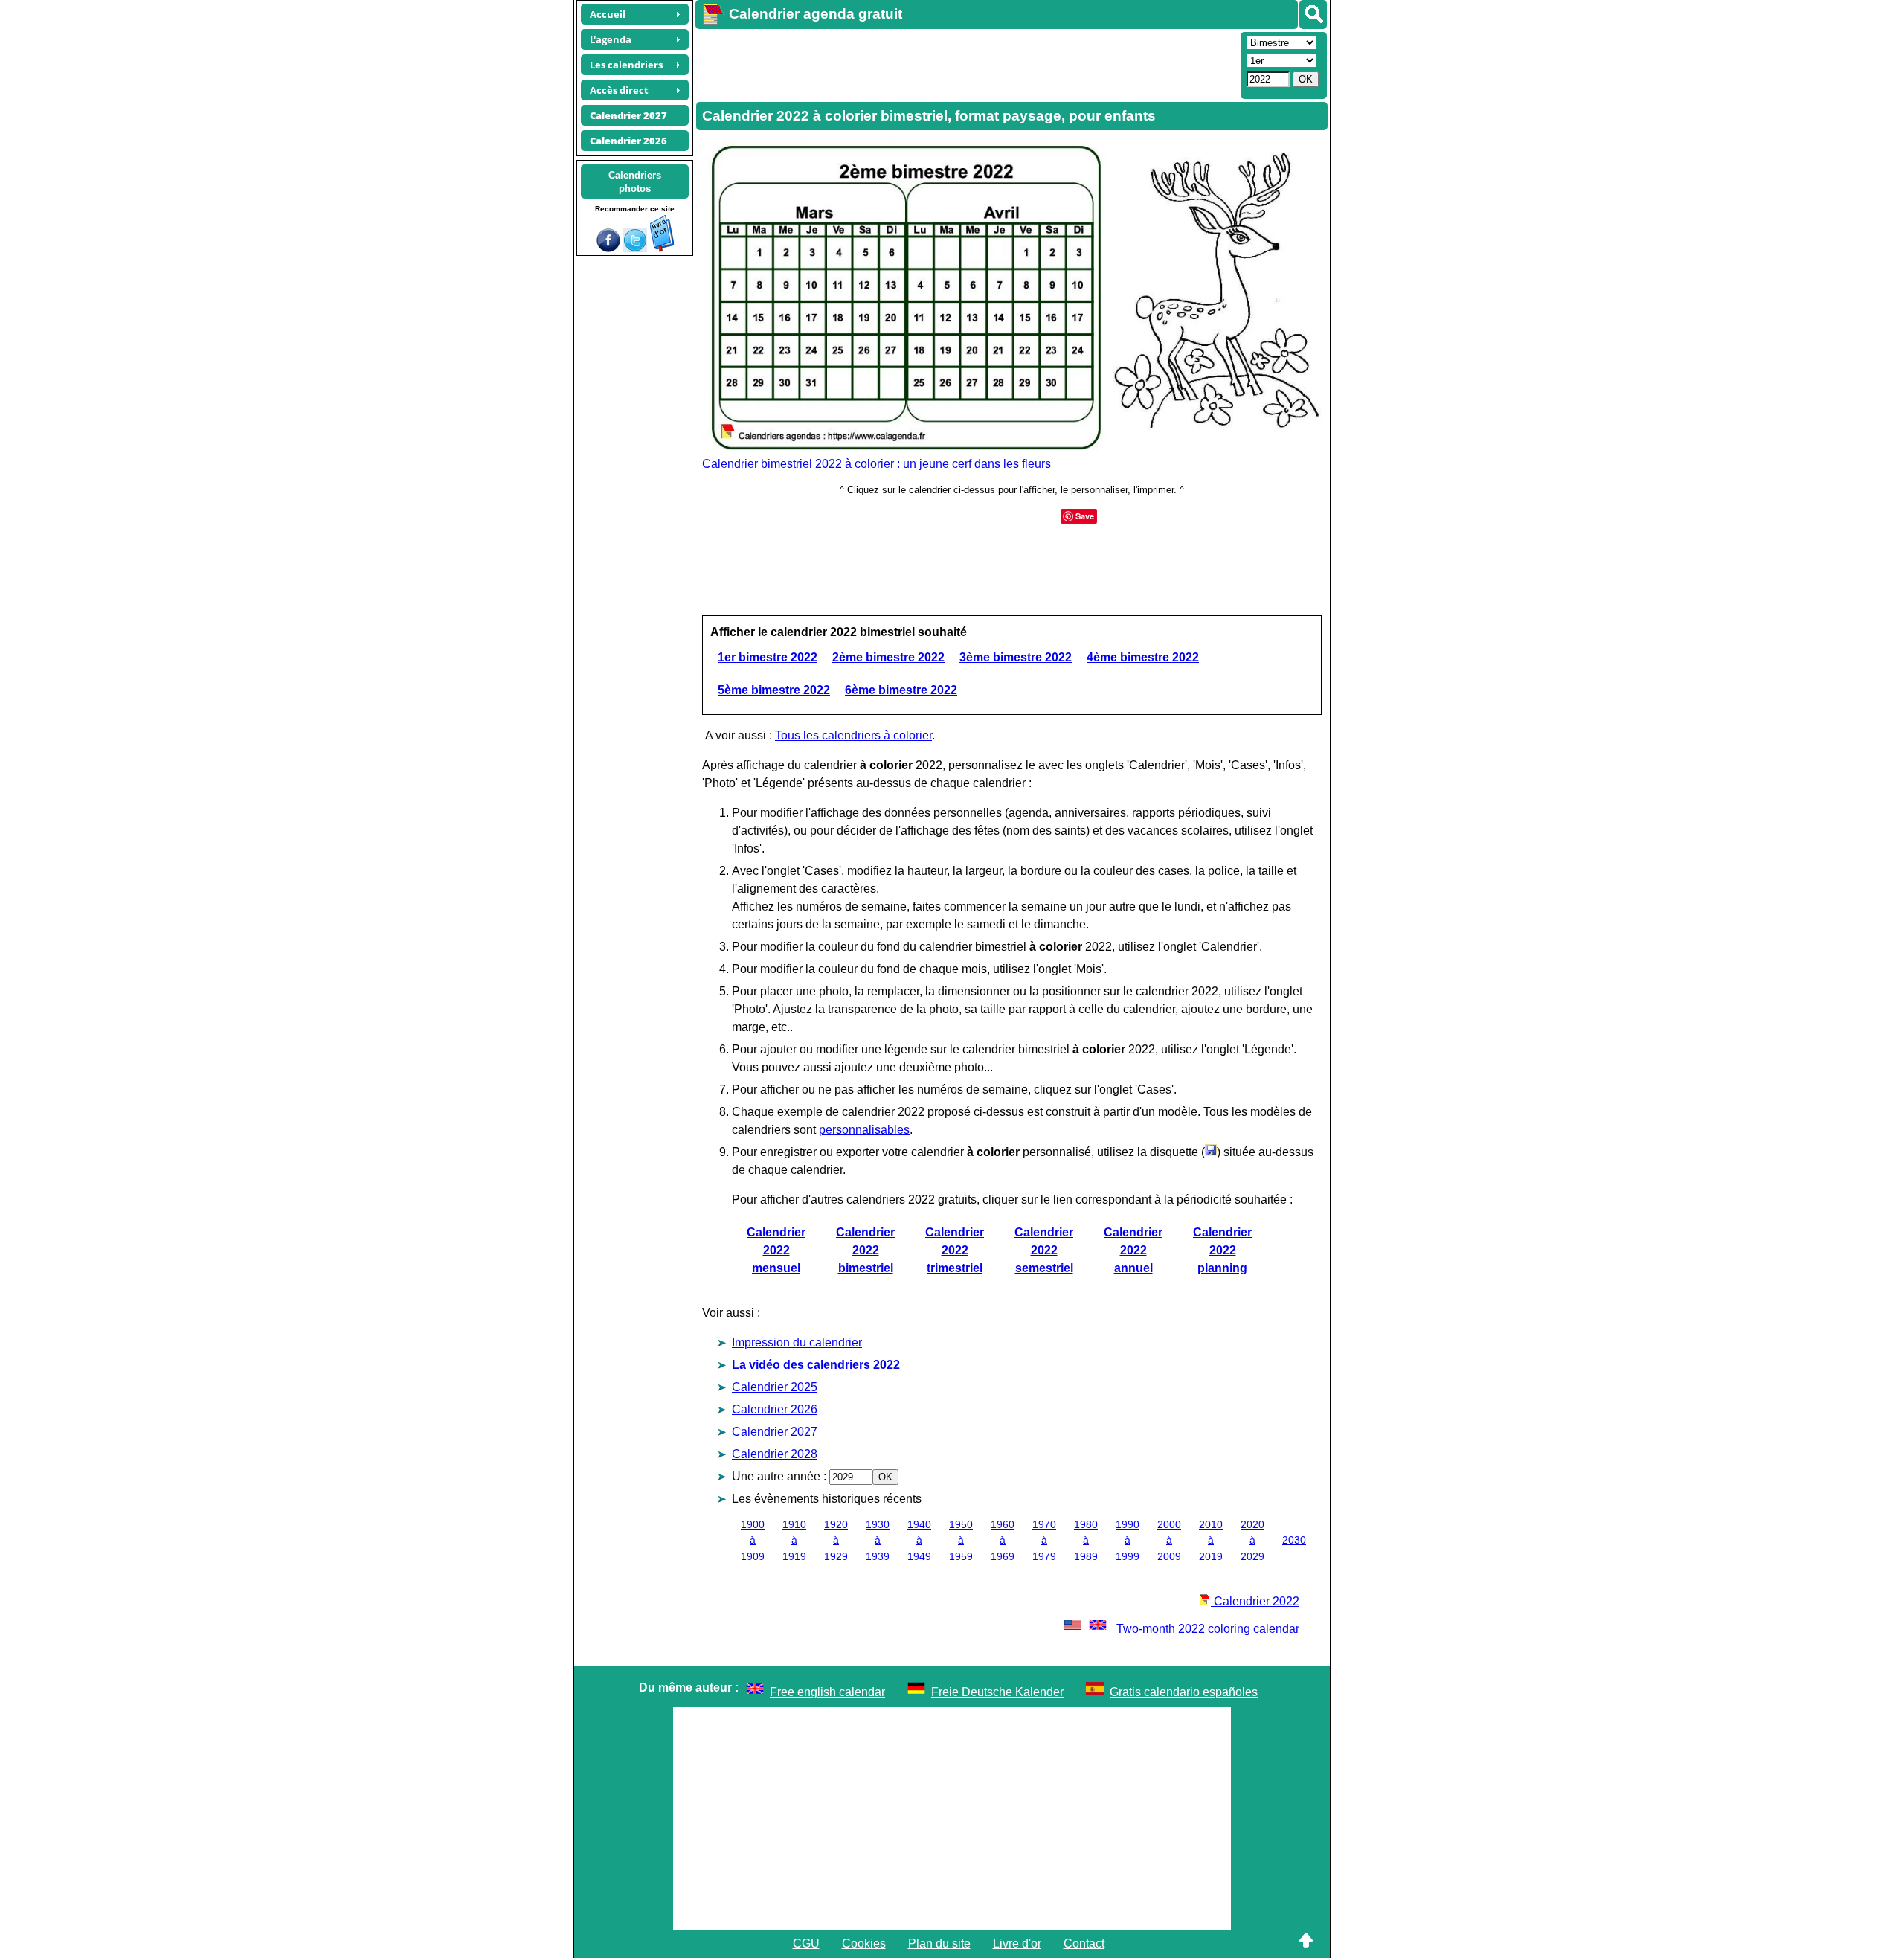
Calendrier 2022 (1255, 1601)
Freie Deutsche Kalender (997, 1692)
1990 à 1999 (1128, 1540)
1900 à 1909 (753, 1540)
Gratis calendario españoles (1184, 1692)
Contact (1084, 1943)
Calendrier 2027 (775, 1432)
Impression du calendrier (797, 1342)
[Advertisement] (966, 64)
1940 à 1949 (919, 1540)
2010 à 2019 (1211, 1540)
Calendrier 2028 (775, 1454)
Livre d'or (1017, 1943)
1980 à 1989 (1086, 1540)
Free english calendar (827, 1692)
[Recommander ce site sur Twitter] (635, 248)
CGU (806, 1943)
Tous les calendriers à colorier (853, 735)
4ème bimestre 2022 (1143, 657)
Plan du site (939, 1943)
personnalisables (864, 1130)
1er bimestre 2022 (768, 657)
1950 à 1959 (961, 1540)
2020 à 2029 (1252, 1540)
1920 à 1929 (836, 1540)
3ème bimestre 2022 (1016, 657)
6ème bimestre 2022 (901, 690)
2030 (1294, 1540)
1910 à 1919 (794, 1540)
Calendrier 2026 (775, 1409)
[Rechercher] (1313, 15)
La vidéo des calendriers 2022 (816, 1365)
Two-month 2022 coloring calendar (1208, 1629)
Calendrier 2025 (775, 1387)
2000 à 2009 (1169, 1540)
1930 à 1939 (878, 1540)
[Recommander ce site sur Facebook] (608, 248)
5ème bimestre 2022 (774, 690)
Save (1085, 516)
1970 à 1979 (1044, 1540)
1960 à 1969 (1003, 1540)
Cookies (864, 1943)
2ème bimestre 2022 (888, 657)
